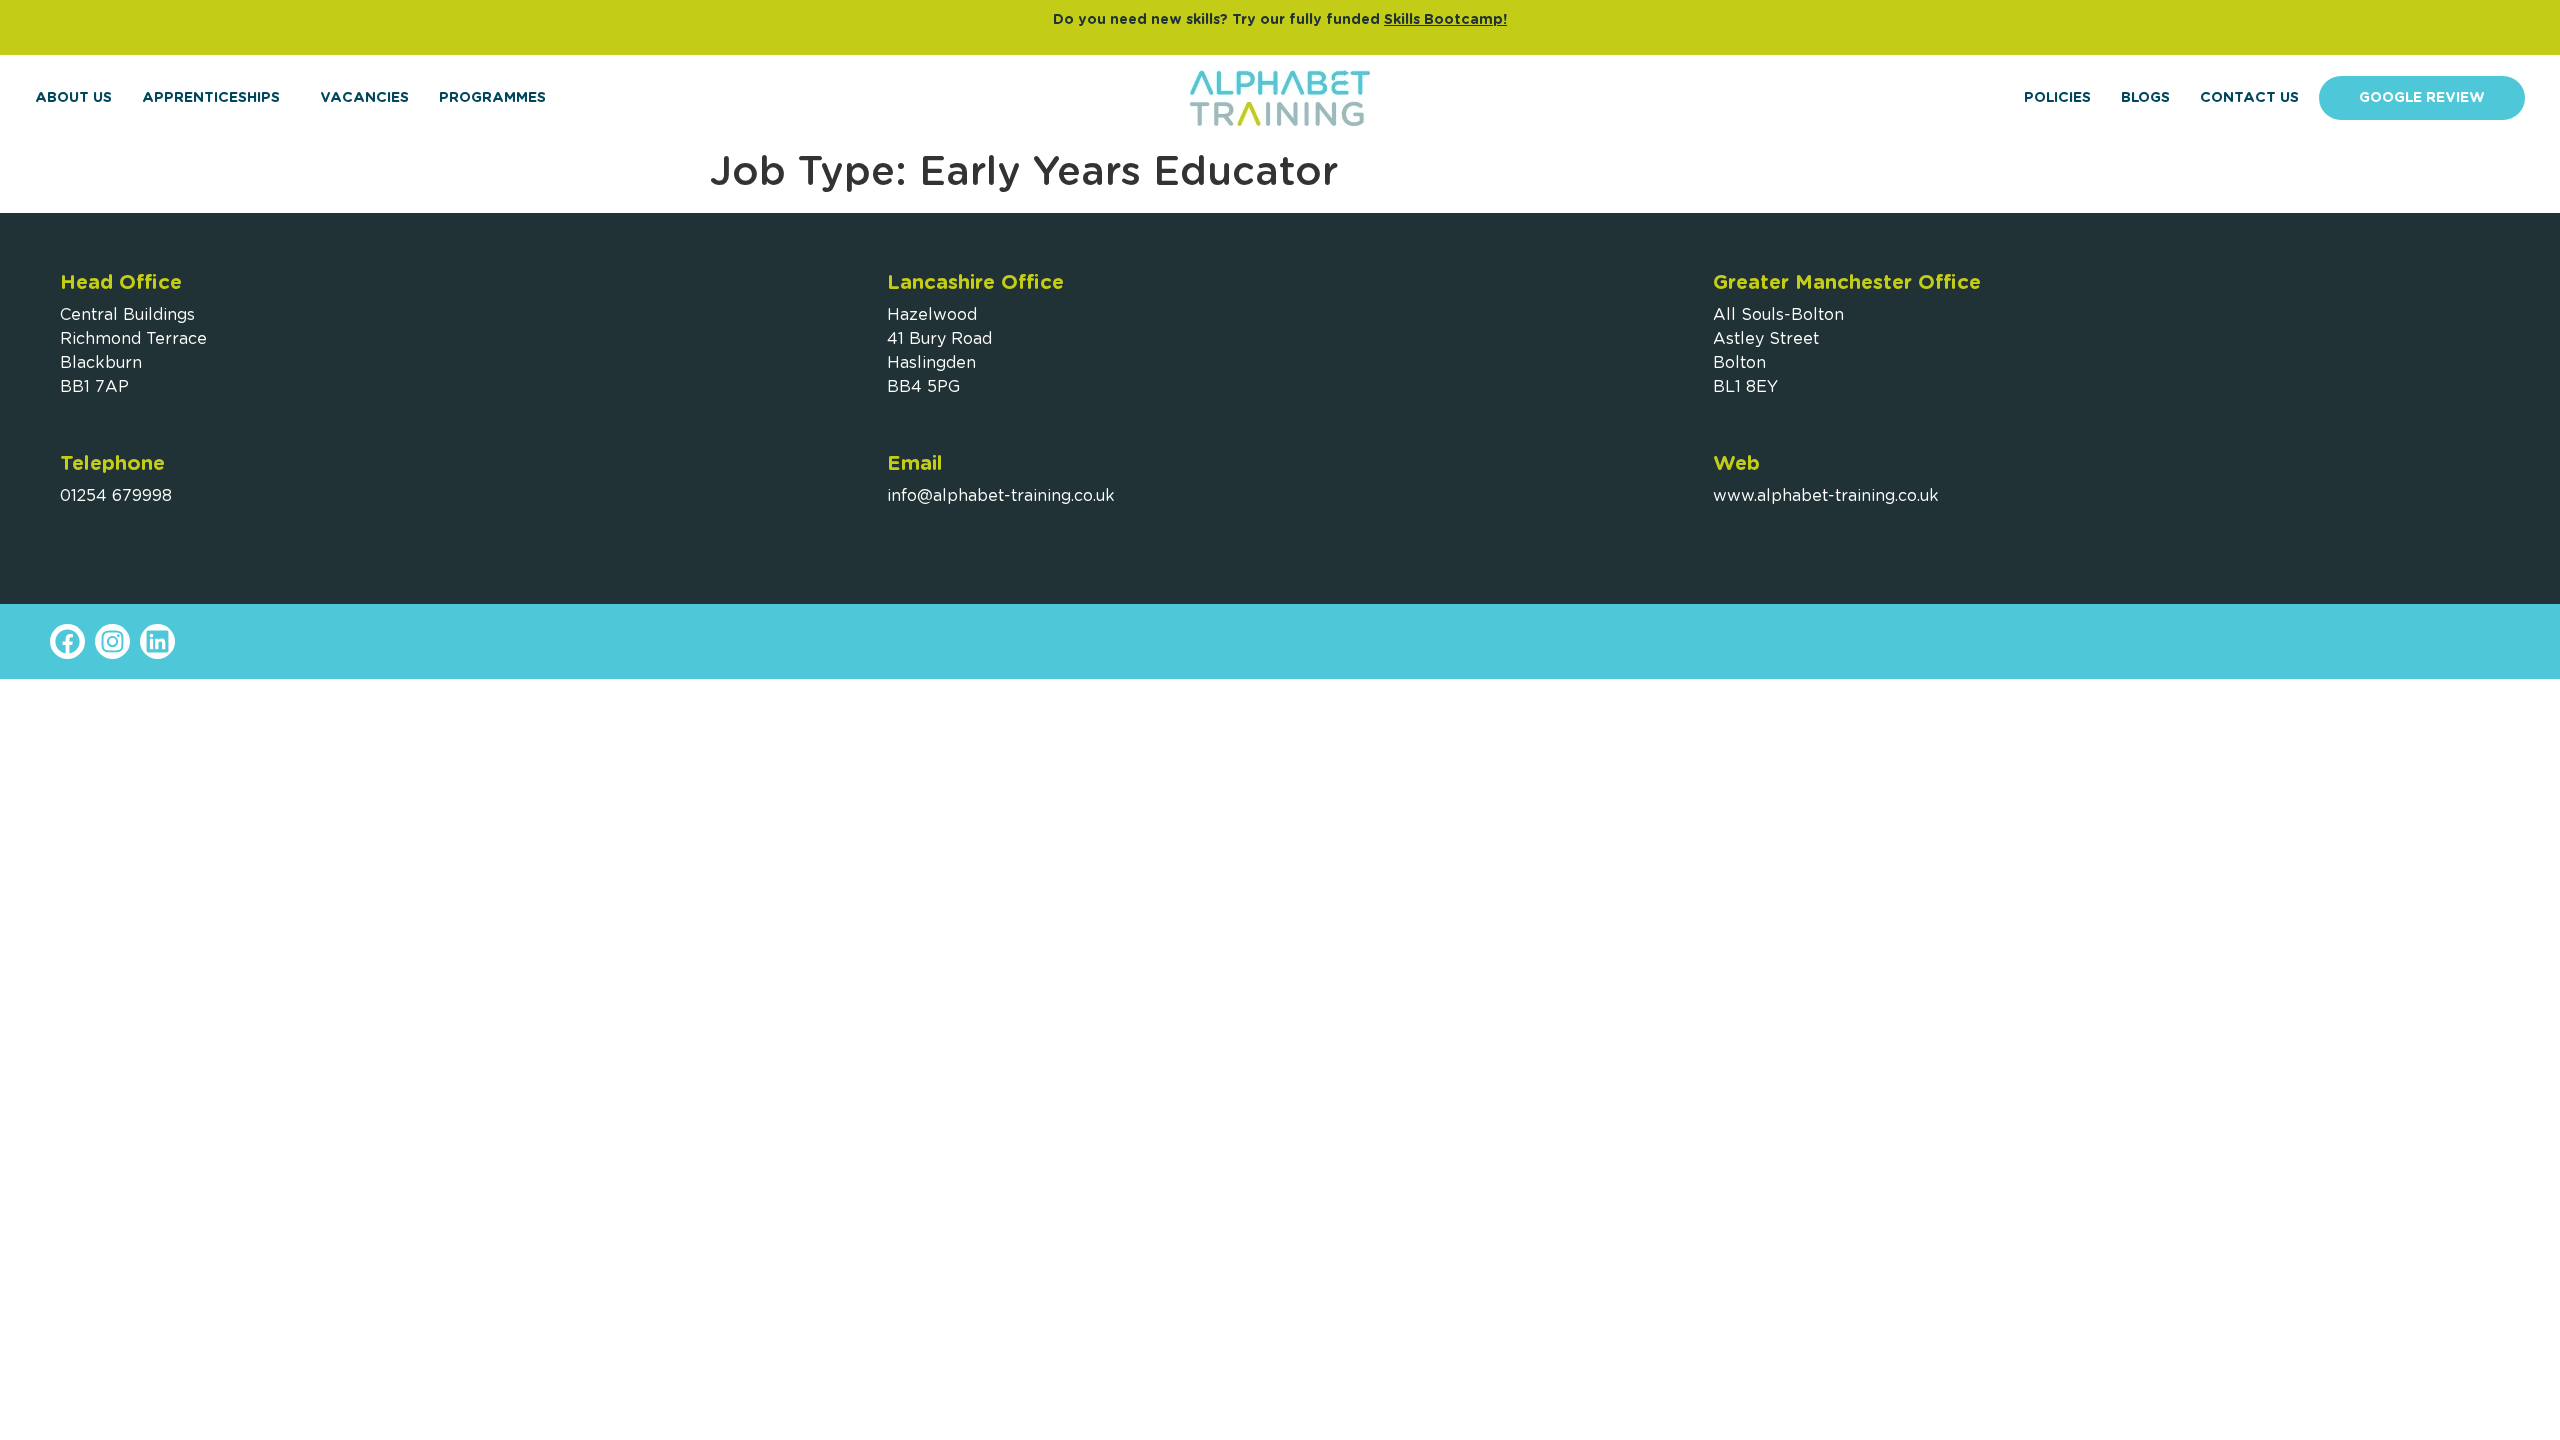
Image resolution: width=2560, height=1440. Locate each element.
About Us (73, 98)
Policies (2057, 98)
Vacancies (364, 98)
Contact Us (2249, 98)
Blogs (2145, 98)
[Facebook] (67, 641)
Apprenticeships (211, 98)
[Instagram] (112, 641)
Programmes (492, 98)
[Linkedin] (157, 641)
